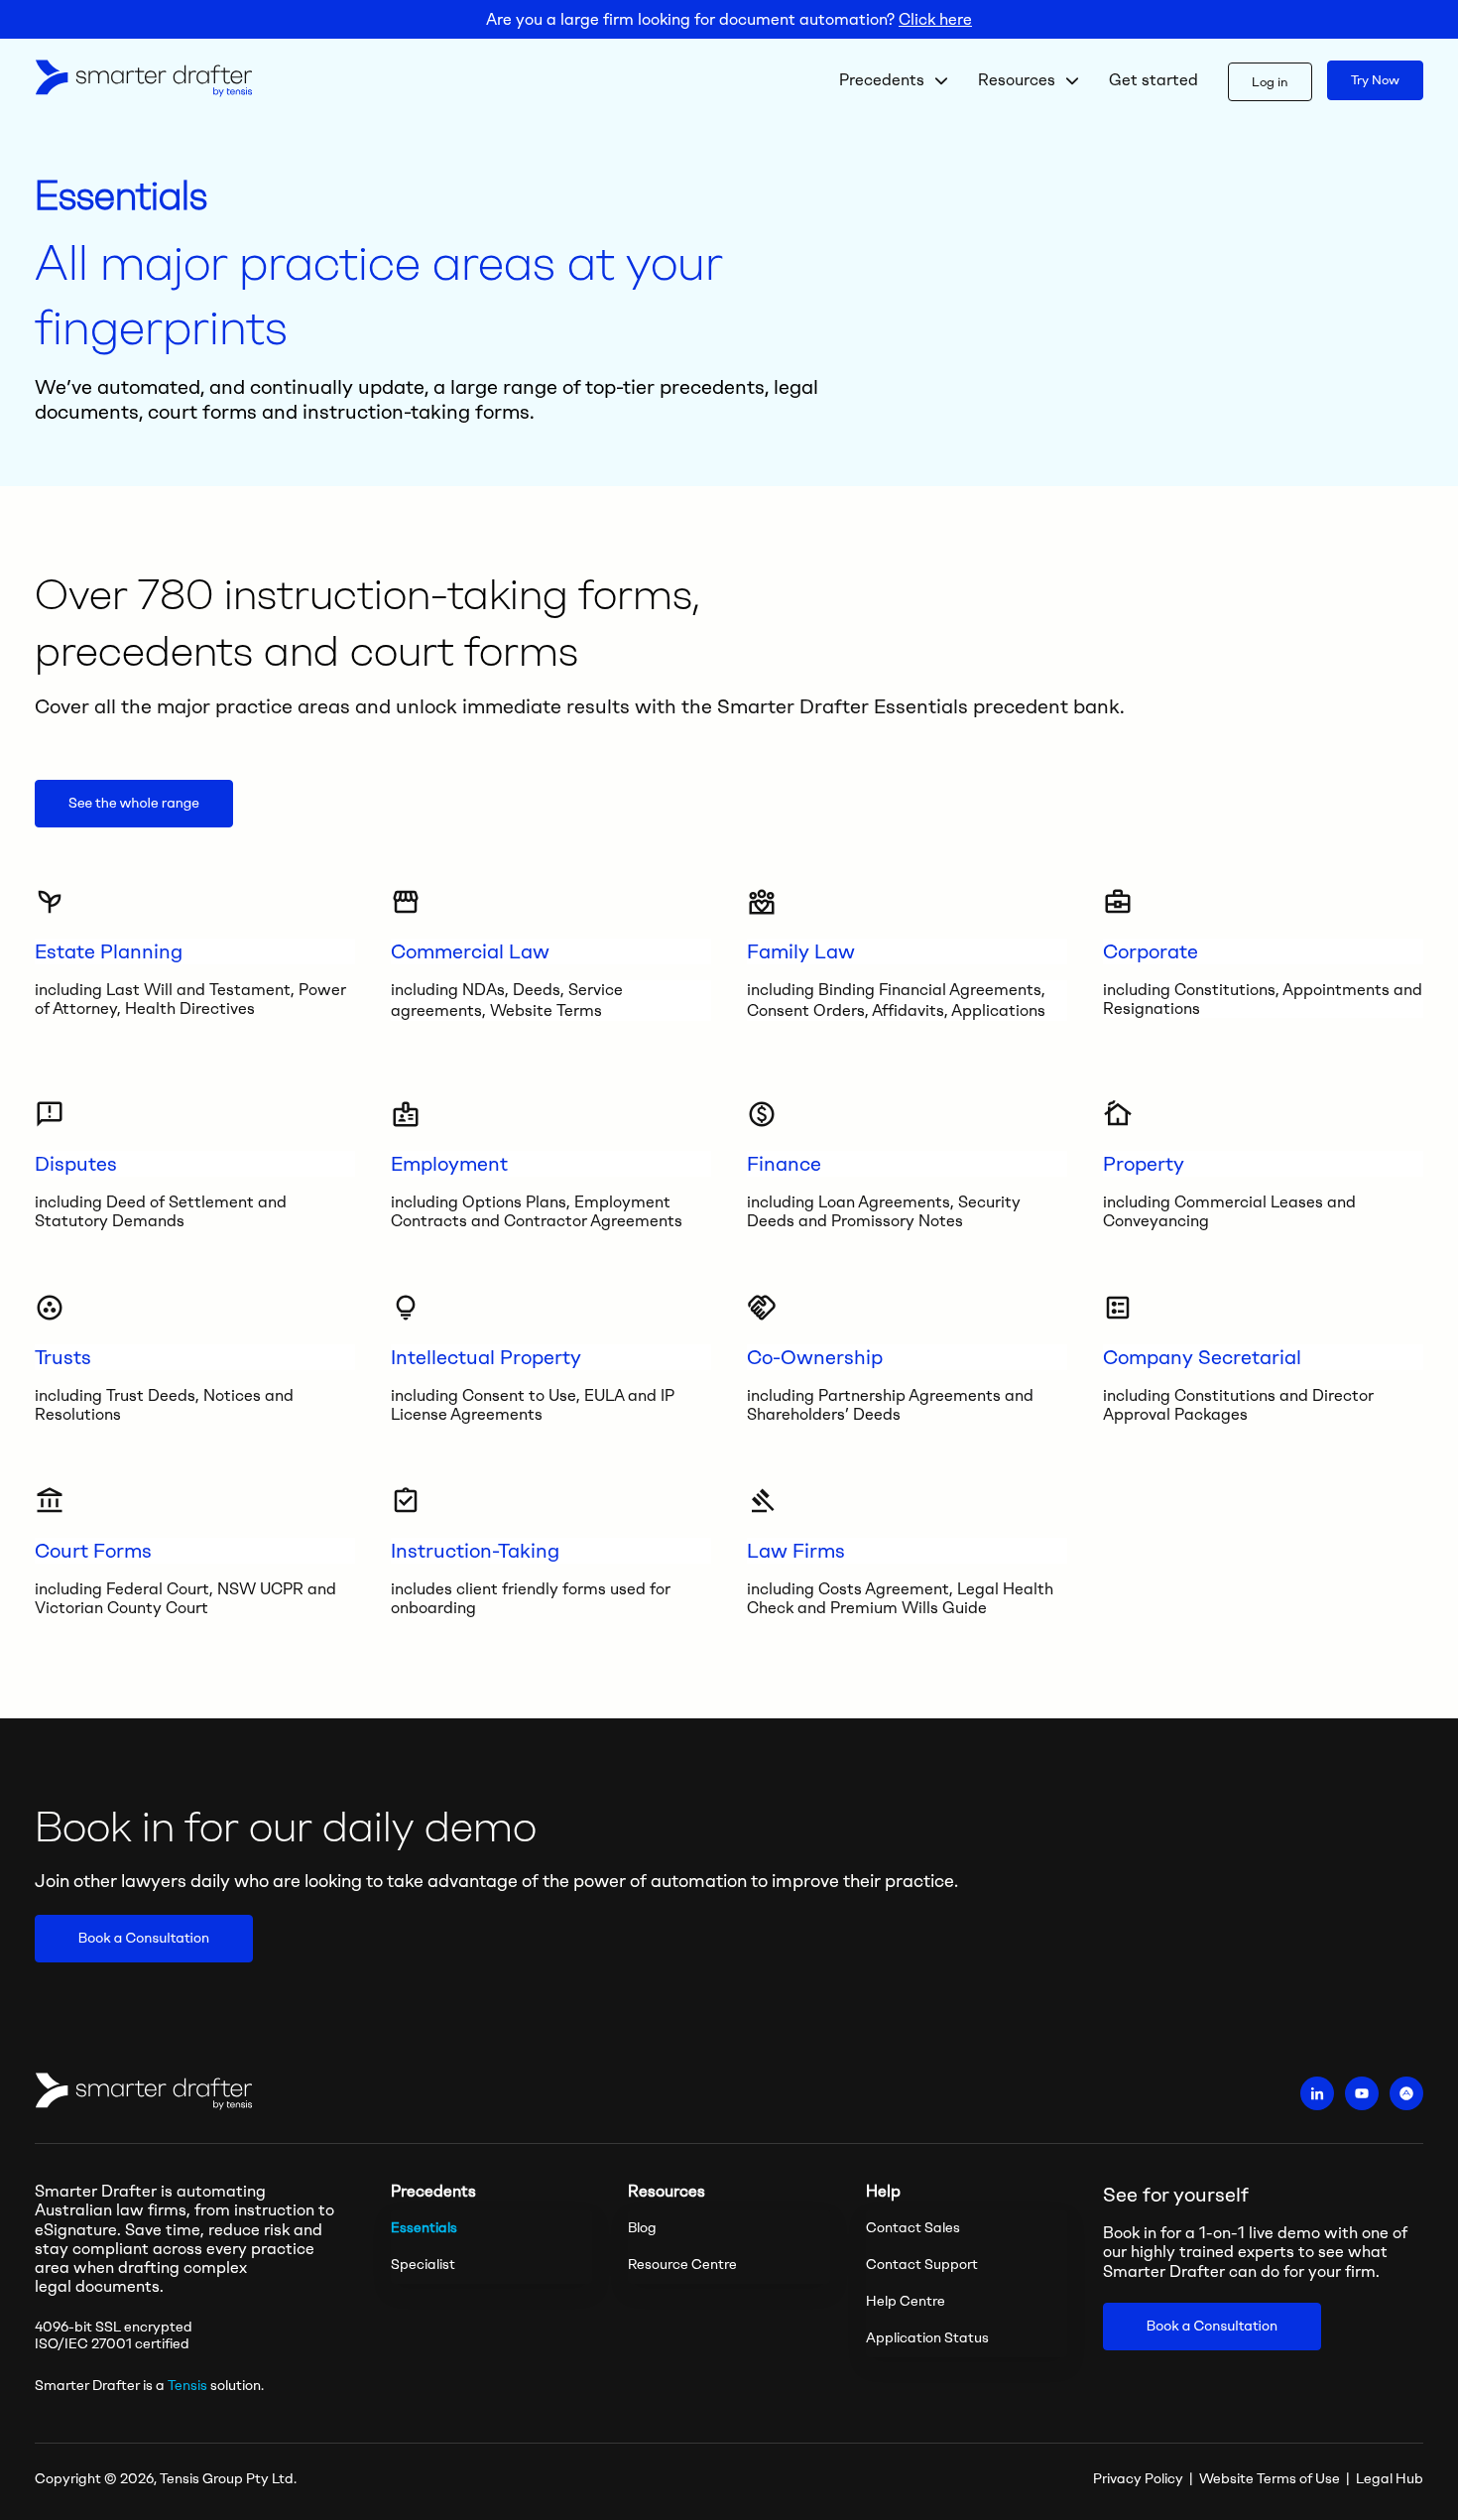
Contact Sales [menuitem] (913, 2228)
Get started (1154, 80)
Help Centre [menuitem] (906, 2301)
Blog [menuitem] (642, 2228)
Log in (1270, 82)
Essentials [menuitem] (424, 2228)
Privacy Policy (1138, 2479)
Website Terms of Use (1270, 2479)
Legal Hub (1390, 2479)
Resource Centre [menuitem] (682, 2265)
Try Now (1375, 80)
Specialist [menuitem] (423, 2265)
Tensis (187, 2386)
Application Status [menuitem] (927, 2338)
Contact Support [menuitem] (922, 2265)
